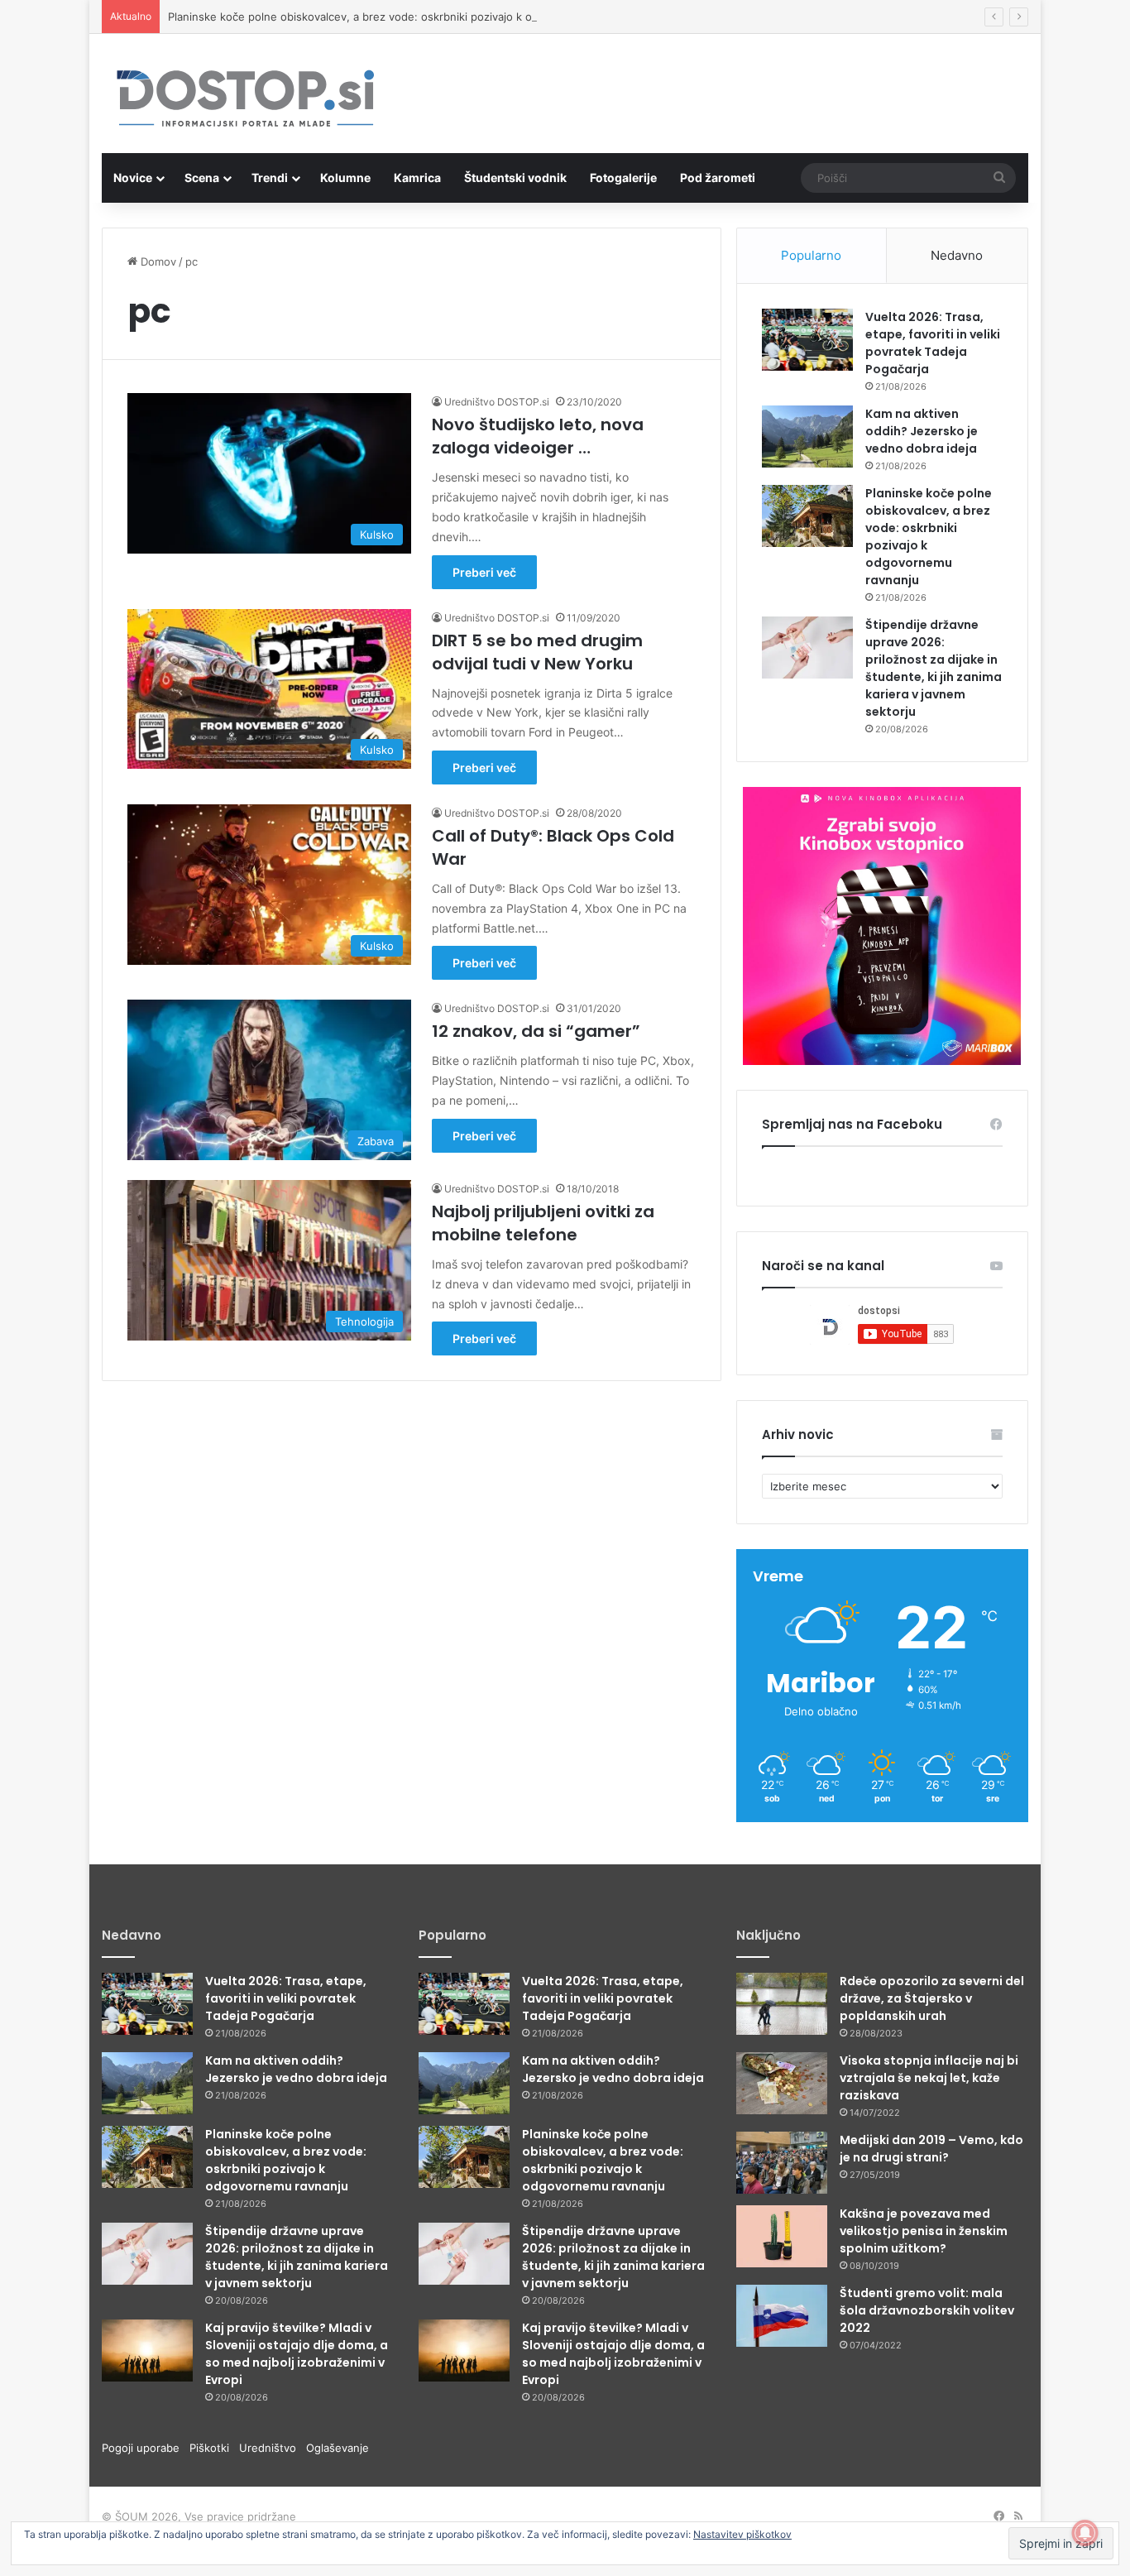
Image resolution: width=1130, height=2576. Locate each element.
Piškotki (214, 2448)
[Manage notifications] (1085, 2533)
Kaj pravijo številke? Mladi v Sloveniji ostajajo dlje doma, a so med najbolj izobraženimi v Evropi (297, 2354)
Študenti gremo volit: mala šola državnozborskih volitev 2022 (927, 2310)
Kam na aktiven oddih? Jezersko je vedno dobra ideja (922, 431)
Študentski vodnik (515, 177)
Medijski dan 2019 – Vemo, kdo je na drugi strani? (931, 2149)
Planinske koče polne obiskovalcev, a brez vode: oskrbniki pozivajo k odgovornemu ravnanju (406, 17)
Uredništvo (273, 2448)
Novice (133, 177)
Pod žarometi (718, 177)
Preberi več (484, 572)
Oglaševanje (338, 2448)
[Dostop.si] (245, 100)
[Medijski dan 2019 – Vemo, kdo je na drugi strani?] (782, 2163)
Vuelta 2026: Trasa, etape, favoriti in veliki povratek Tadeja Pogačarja (933, 343)
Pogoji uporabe (146, 2448)
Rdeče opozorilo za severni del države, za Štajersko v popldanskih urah (932, 1998)
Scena (202, 177)
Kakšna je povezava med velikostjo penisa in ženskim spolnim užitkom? (924, 2231)
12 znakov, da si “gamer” (536, 1031)
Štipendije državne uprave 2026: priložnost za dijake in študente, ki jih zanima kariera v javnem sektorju (934, 668)
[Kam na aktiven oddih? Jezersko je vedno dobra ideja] (807, 437)
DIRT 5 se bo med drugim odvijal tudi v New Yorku (537, 652)
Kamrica (417, 177)
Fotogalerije (623, 177)
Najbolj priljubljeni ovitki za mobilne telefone (543, 1223)
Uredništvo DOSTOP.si (497, 402)
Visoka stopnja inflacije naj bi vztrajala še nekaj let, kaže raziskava (929, 2078)
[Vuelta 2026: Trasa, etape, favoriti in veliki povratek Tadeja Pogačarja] (807, 340)
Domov (157, 261)
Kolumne (345, 177)
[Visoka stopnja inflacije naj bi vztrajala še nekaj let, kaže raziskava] (782, 2083)
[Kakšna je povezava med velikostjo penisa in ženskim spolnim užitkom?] (782, 2236)
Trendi (270, 177)
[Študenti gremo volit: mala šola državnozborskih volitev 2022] (782, 2316)
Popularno (811, 255)
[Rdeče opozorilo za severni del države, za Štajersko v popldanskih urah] (782, 2004)
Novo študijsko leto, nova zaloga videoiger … (538, 436)
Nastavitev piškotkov (742, 2534)
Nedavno (957, 255)
